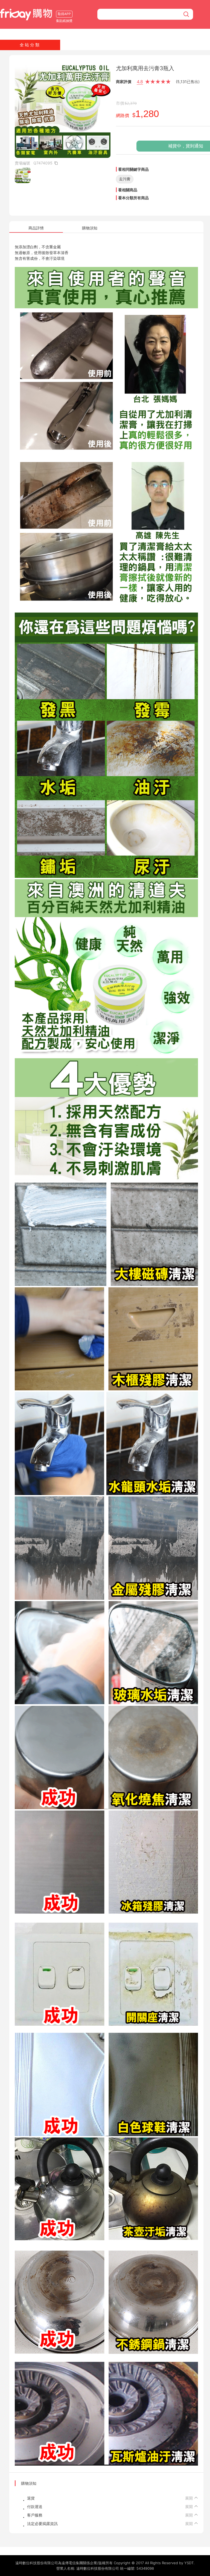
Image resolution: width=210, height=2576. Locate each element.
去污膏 (125, 179)
